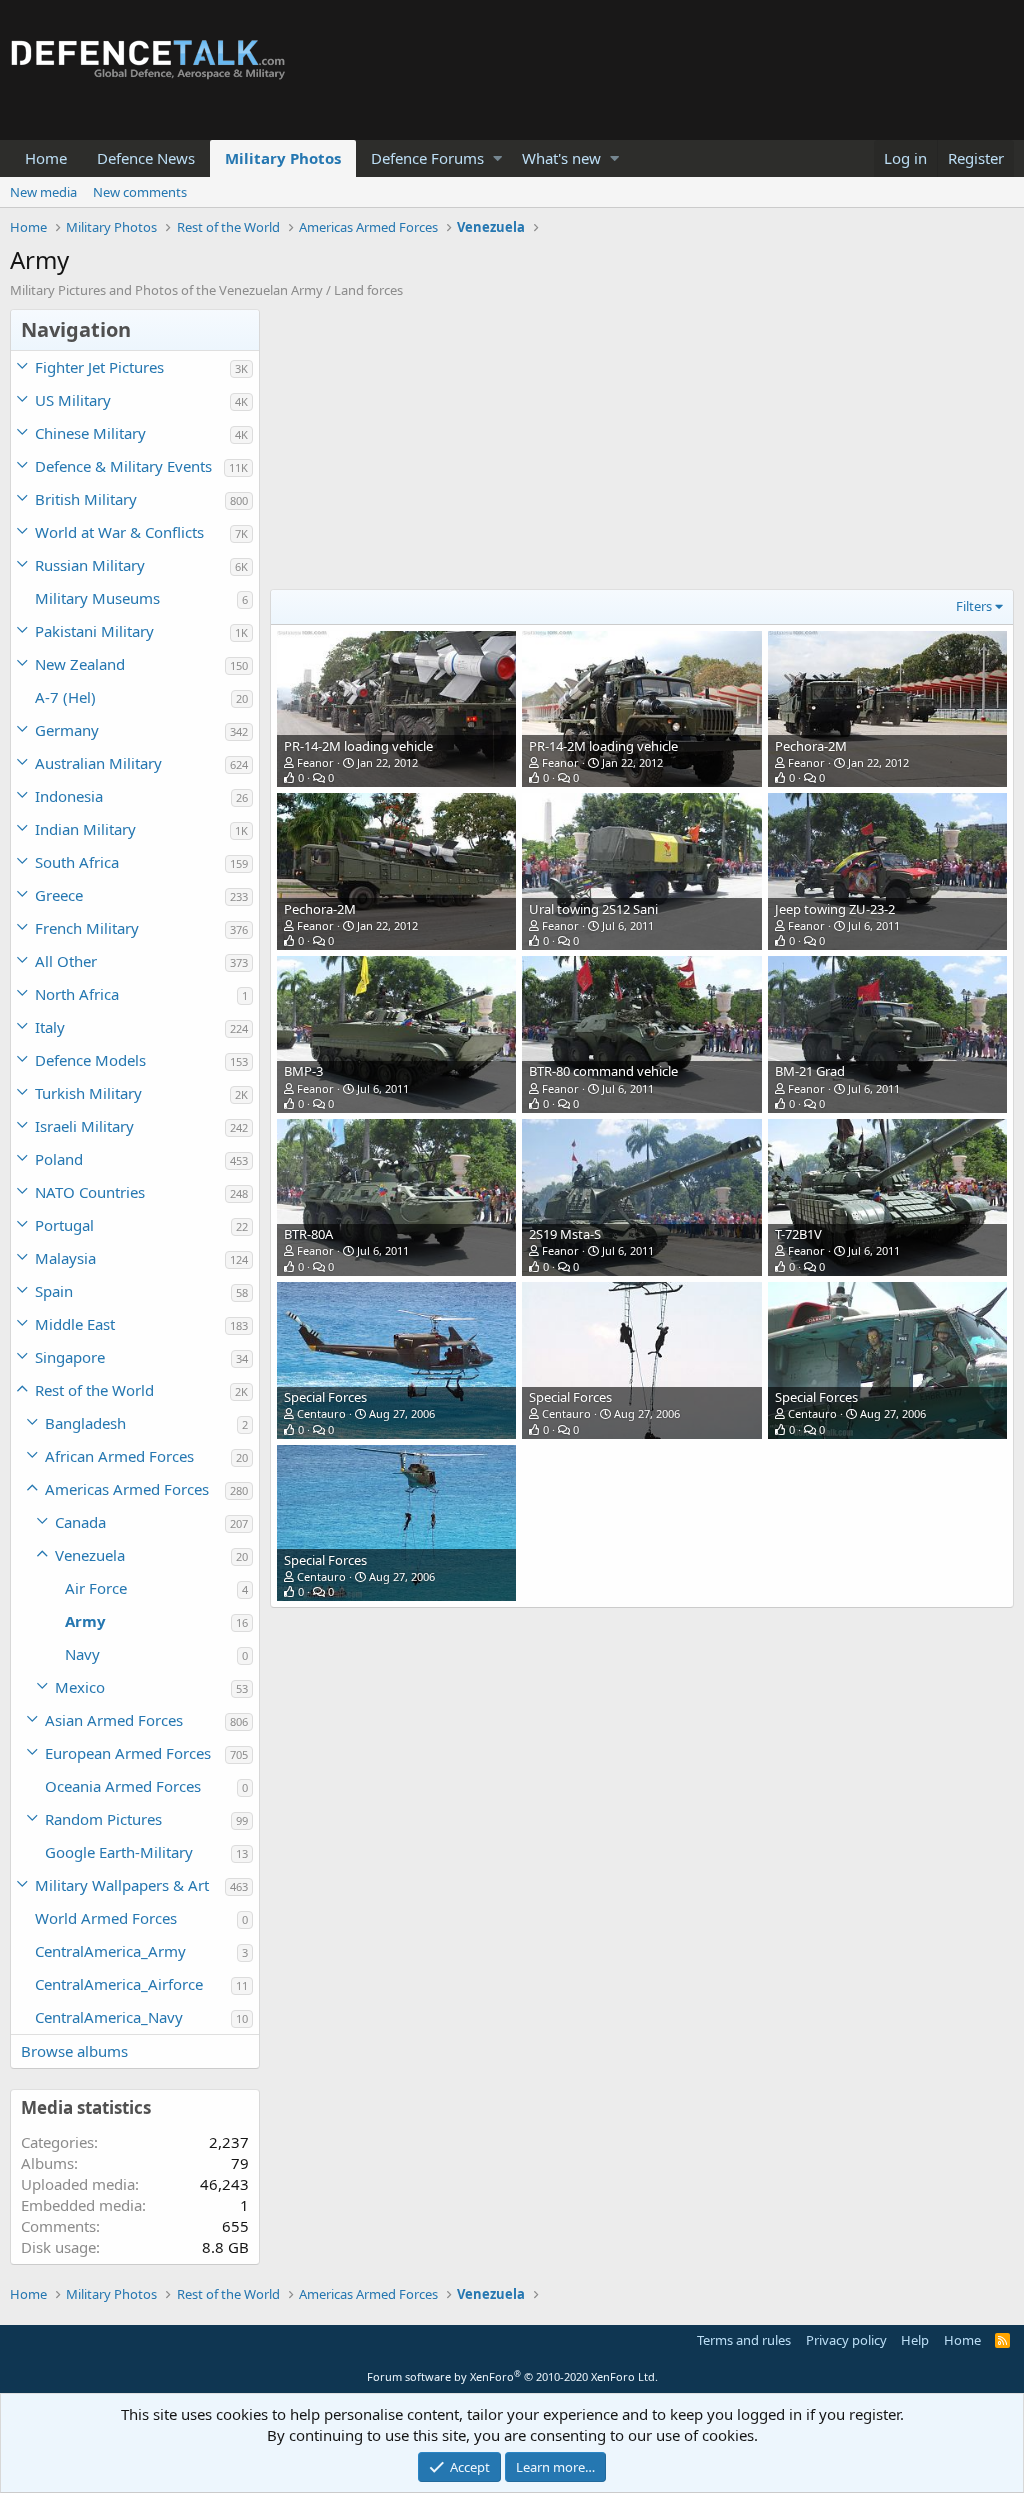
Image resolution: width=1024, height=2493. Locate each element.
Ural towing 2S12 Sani (593, 909)
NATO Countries (90, 1192)
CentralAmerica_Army (110, 1951)
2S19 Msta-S (565, 1234)
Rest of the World (94, 1390)
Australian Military (98, 763)
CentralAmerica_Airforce (119, 1984)
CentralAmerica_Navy (109, 2017)
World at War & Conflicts (119, 532)
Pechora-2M (811, 746)
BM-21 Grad (810, 1071)
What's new (561, 158)
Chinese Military (90, 433)
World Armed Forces (106, 1918)
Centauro (321, 1413)
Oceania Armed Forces (123, 1786)
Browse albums (74, 2051)
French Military (87, 928)
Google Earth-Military (119, 1852)
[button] (497, 158)
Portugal (64, 1225)
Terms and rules (744, 2340)
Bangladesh (85, 1423)
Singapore (70, 1357)
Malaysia (65, 1258)
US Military (73, 400)
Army (85, 1621)
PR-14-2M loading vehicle (358, 746)
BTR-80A (308, 1234)
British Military (86, 499)
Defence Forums (427, 158)
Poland (59, 1159)
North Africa (77, 994)
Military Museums (97, 598)
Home (46, 158)
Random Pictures (103, 1819)
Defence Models (90, 1060)
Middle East (75, 1324)
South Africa (77, 862)
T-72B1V (798, 1234)
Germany (67, 730)
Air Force (96, 1588)
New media (43, 192)
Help (915, 2340)
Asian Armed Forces (114, 1720)
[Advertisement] (637, 449)
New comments (140, 192)
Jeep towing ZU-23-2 (835, 909)
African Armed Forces (119, 1456)
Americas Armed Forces (127, 1489)
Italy (50, 1027)
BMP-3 (303, 1071)
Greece (59, 895)
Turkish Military (88, 1093)
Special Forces (325, 1397)
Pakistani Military (94, 631)
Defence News (146, 158)
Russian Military (90, 565)
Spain (54, 1291)
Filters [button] (974, 606)
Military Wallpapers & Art (122, 1885)
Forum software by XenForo (512, 2376)
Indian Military (85, 829)
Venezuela (90, 1555)
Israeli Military (84, 1126)
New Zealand (80, 664)
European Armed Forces (128, 1753)
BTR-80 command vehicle (603, 1071)
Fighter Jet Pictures (99, 367)
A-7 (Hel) (65, 697)
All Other (66, 961)
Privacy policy (846, 2340)
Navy (82, 1654)
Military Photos (283, 158)
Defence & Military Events (123, 466)
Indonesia (69, 796)
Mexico (80, 1687)
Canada (80, 1522)
